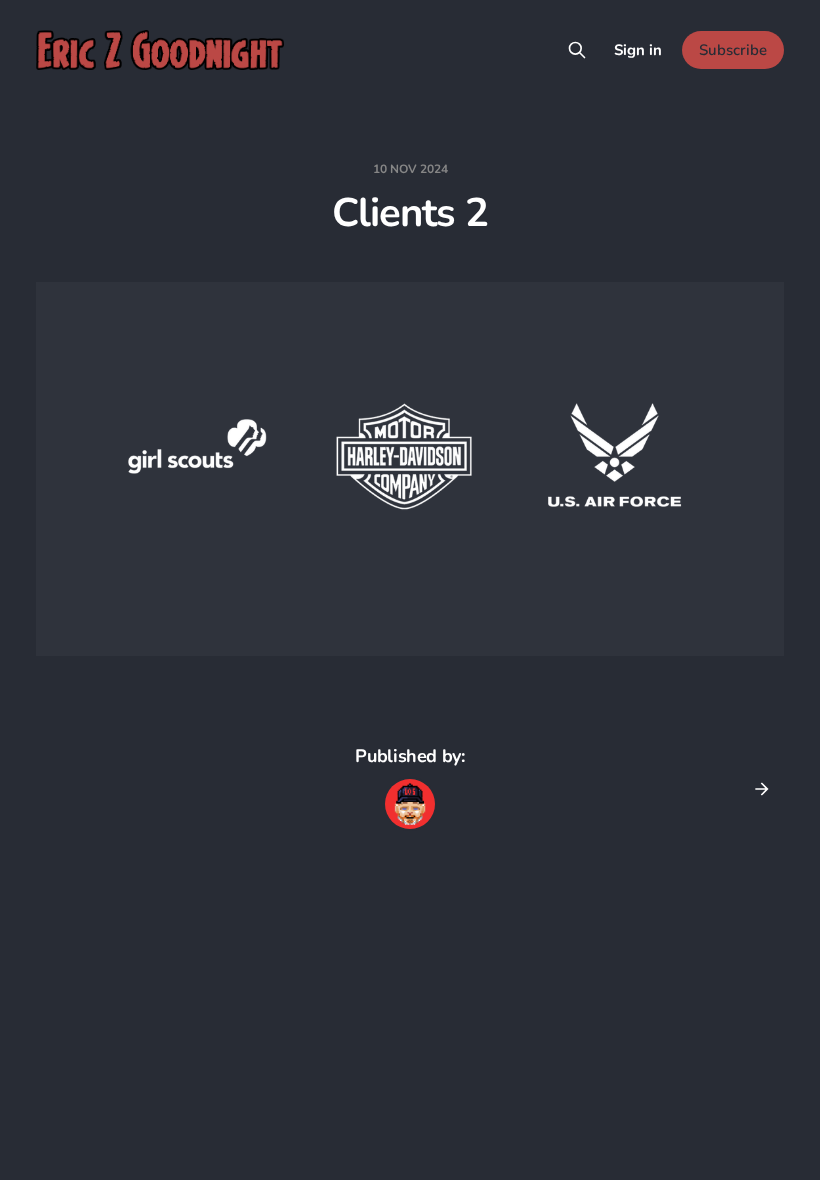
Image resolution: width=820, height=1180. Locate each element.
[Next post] (755, 789)
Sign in (638, 50)
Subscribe (733, 50)
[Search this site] (577, 50)
